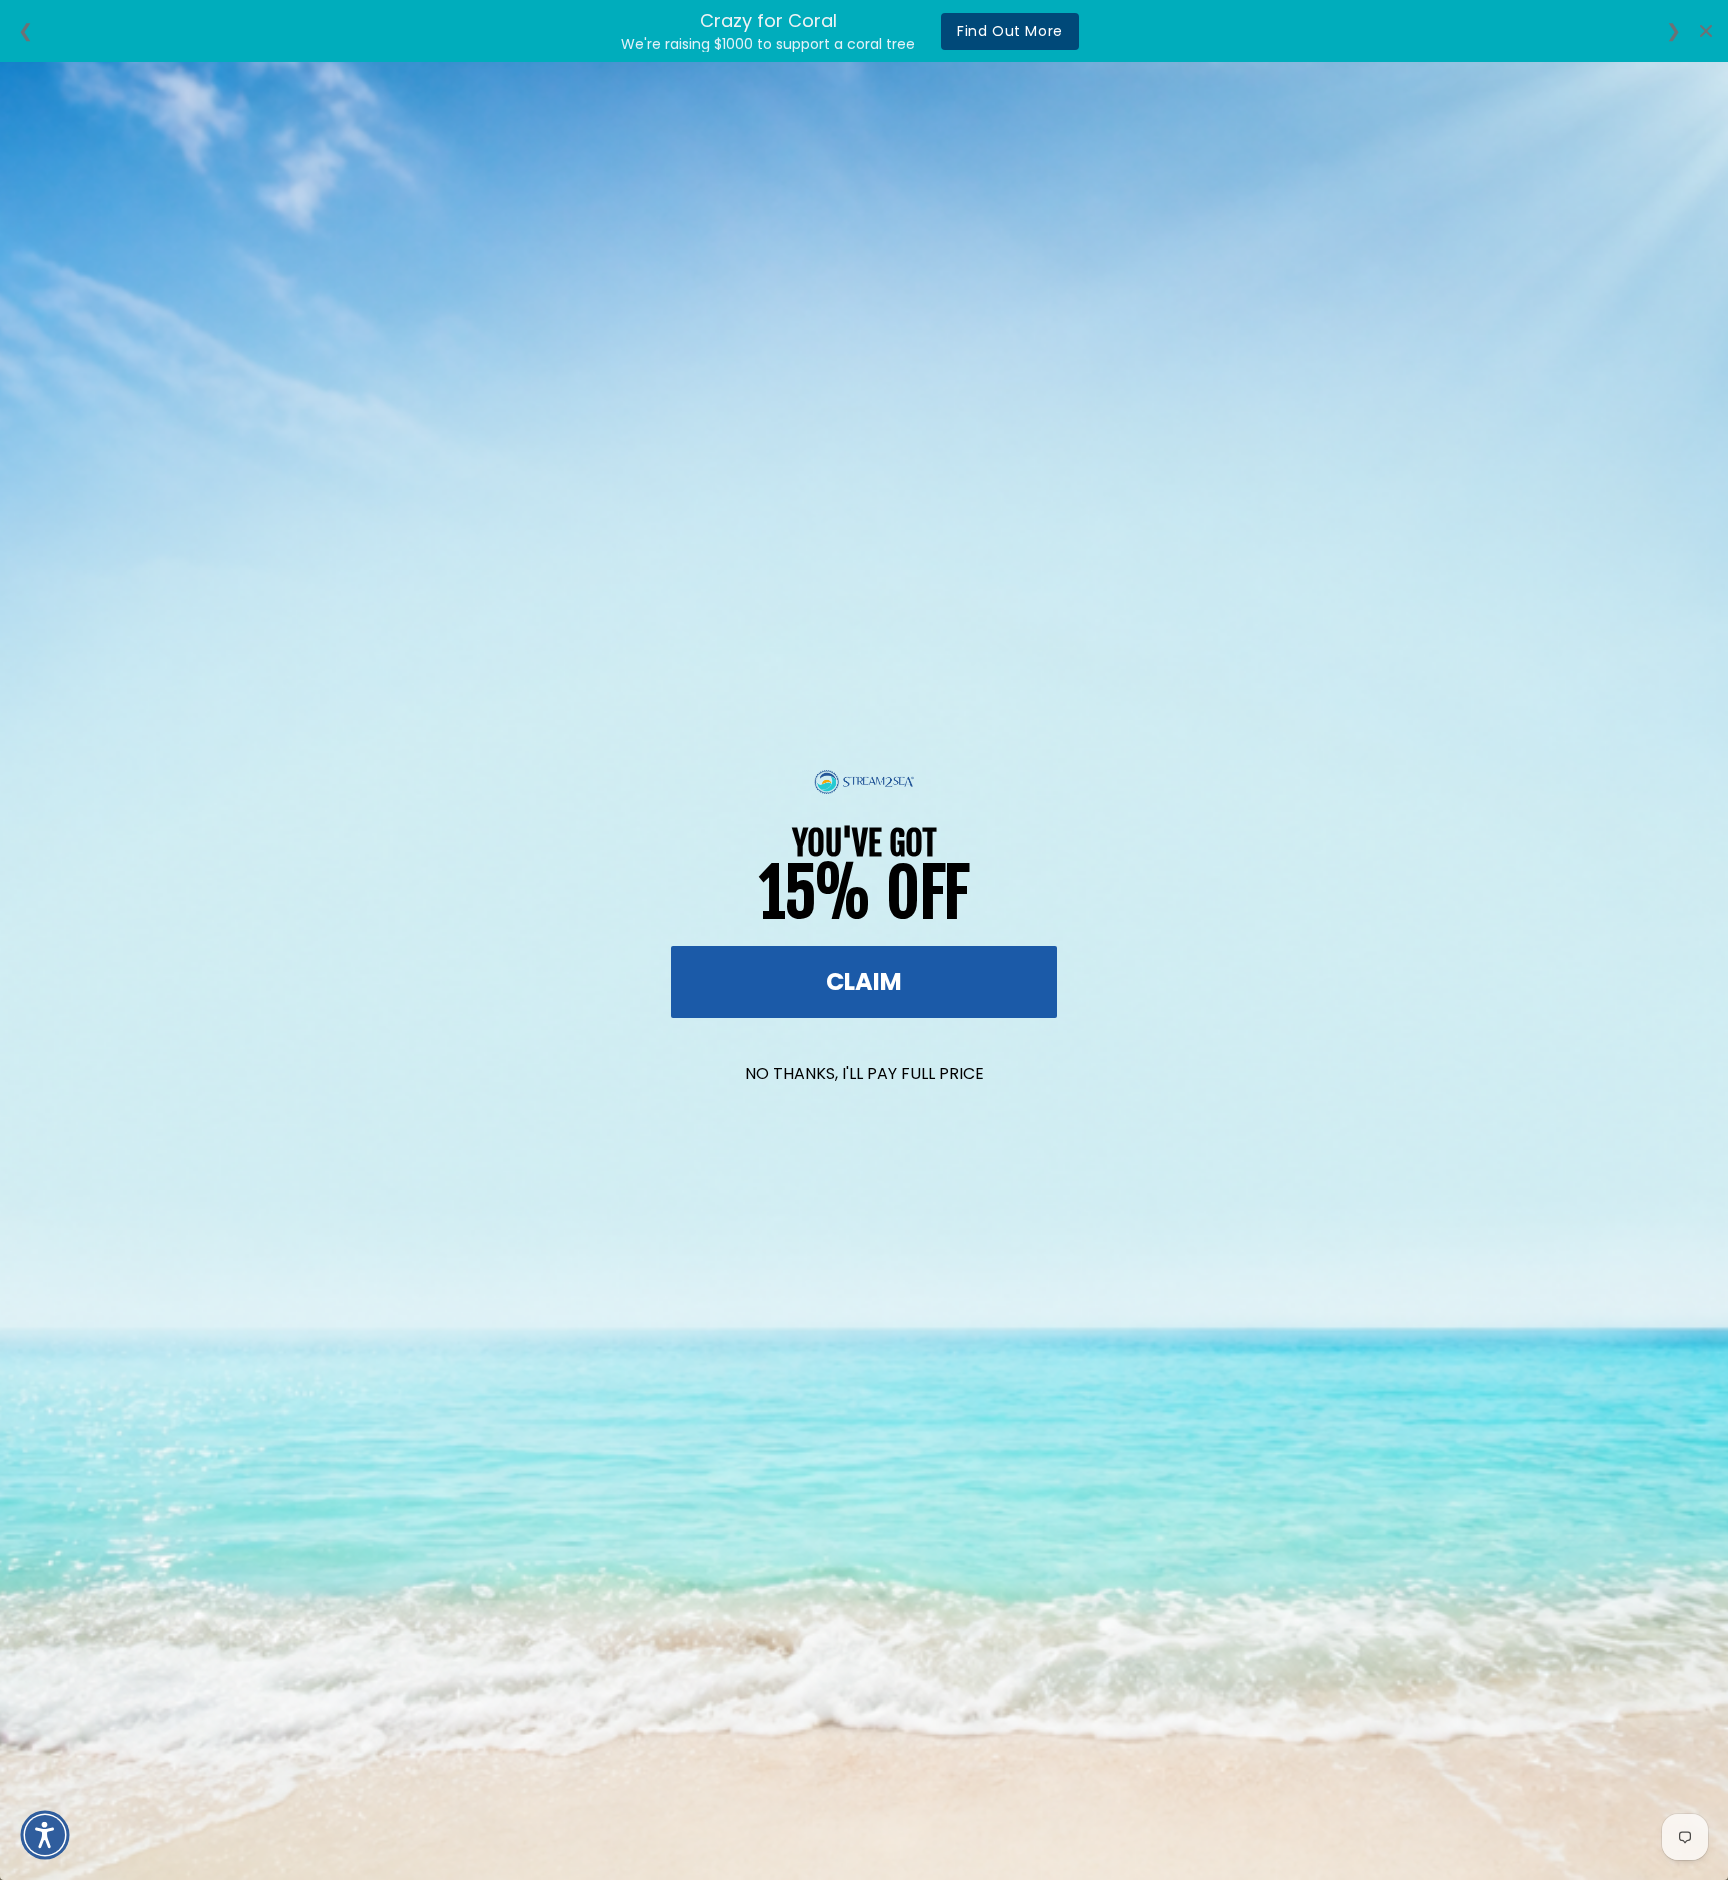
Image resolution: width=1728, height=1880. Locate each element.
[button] (45, 1835)
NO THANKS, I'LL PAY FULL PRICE (864, 1073)
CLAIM (864, 981)
